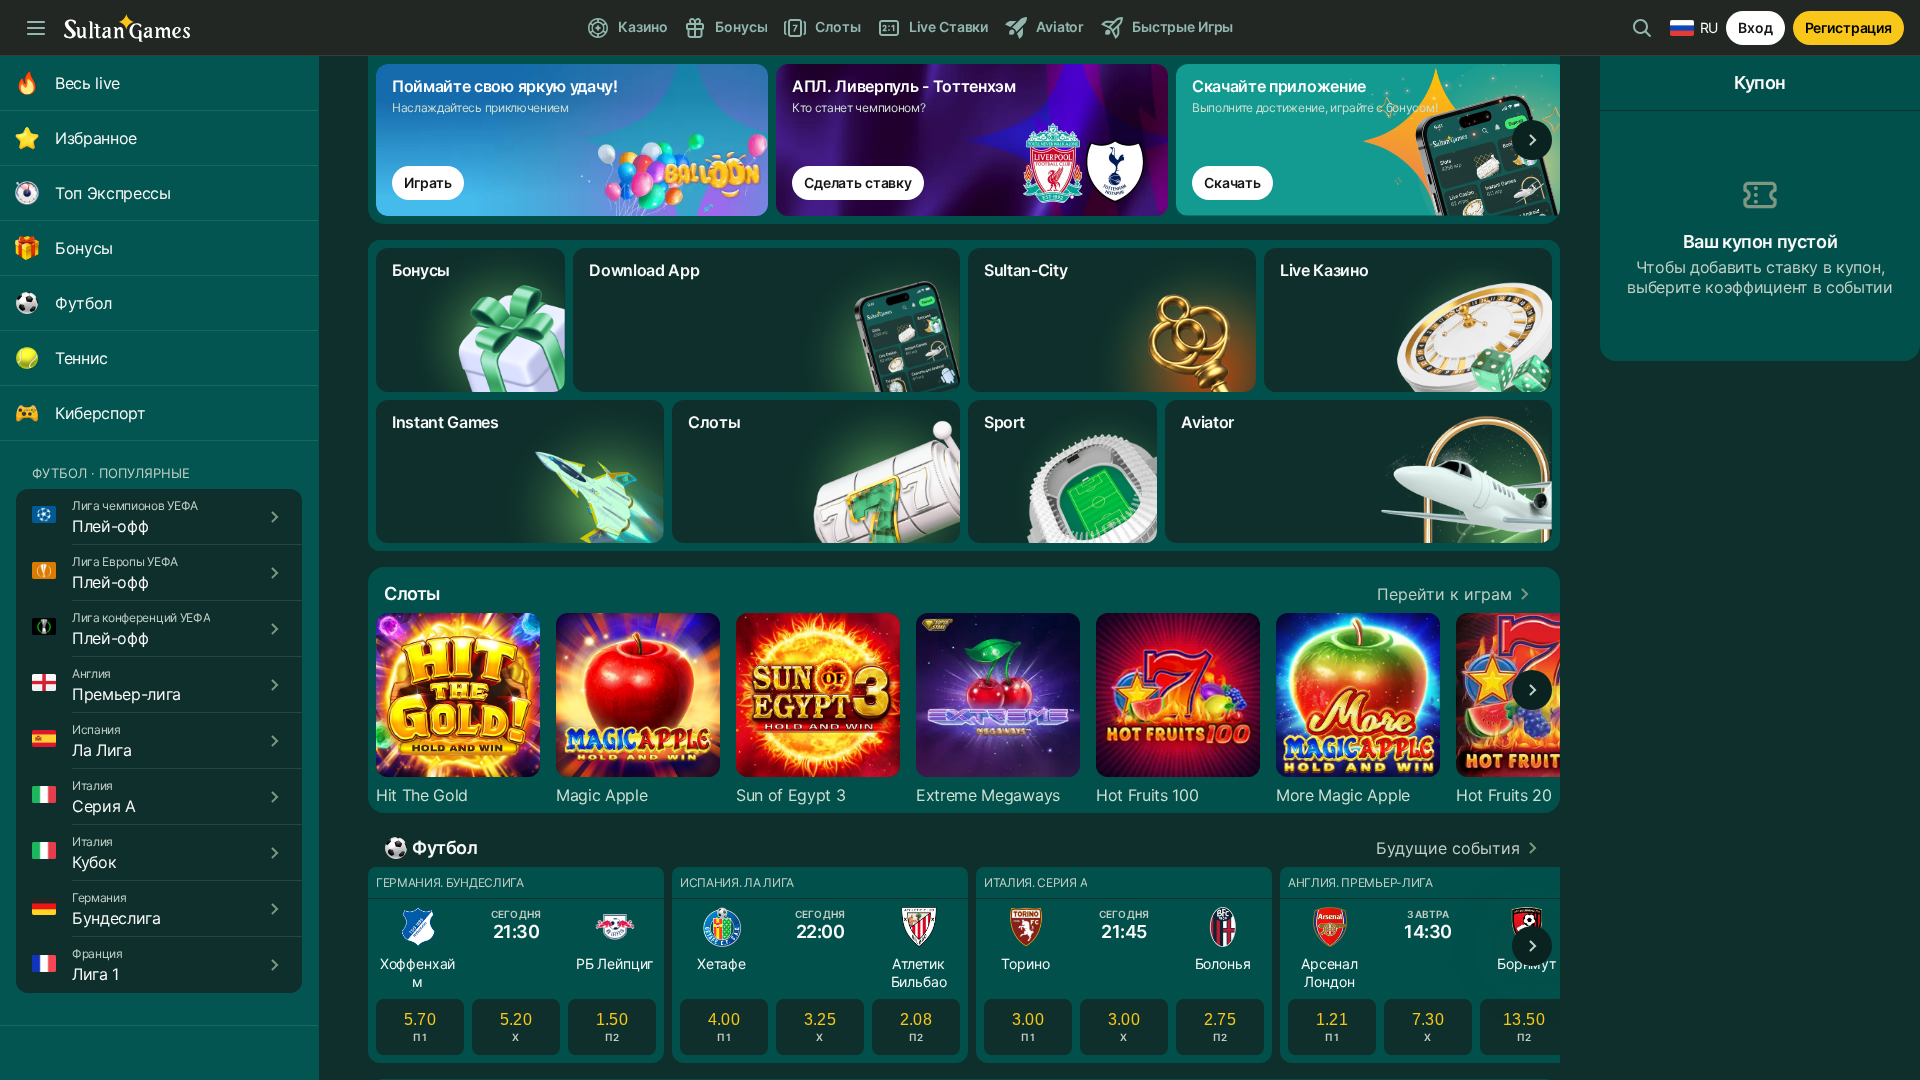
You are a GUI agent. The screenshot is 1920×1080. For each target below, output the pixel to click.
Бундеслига (116, 918)
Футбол (83, 303)
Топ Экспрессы (113, 193)
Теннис (81, 358)
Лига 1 (95, 974)
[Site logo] (127, 28)
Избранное (96, 138)
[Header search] (1642, 28)
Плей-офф (110, 526)
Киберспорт (100, 413)
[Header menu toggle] (36, 28)
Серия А (104, 806)
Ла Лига (102, 750)
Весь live (87, 83)
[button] (1456, 594)
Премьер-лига (126, 694)
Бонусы (84, 248)
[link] (576, 140)
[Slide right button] (1532, 140)
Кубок (94, 862)
